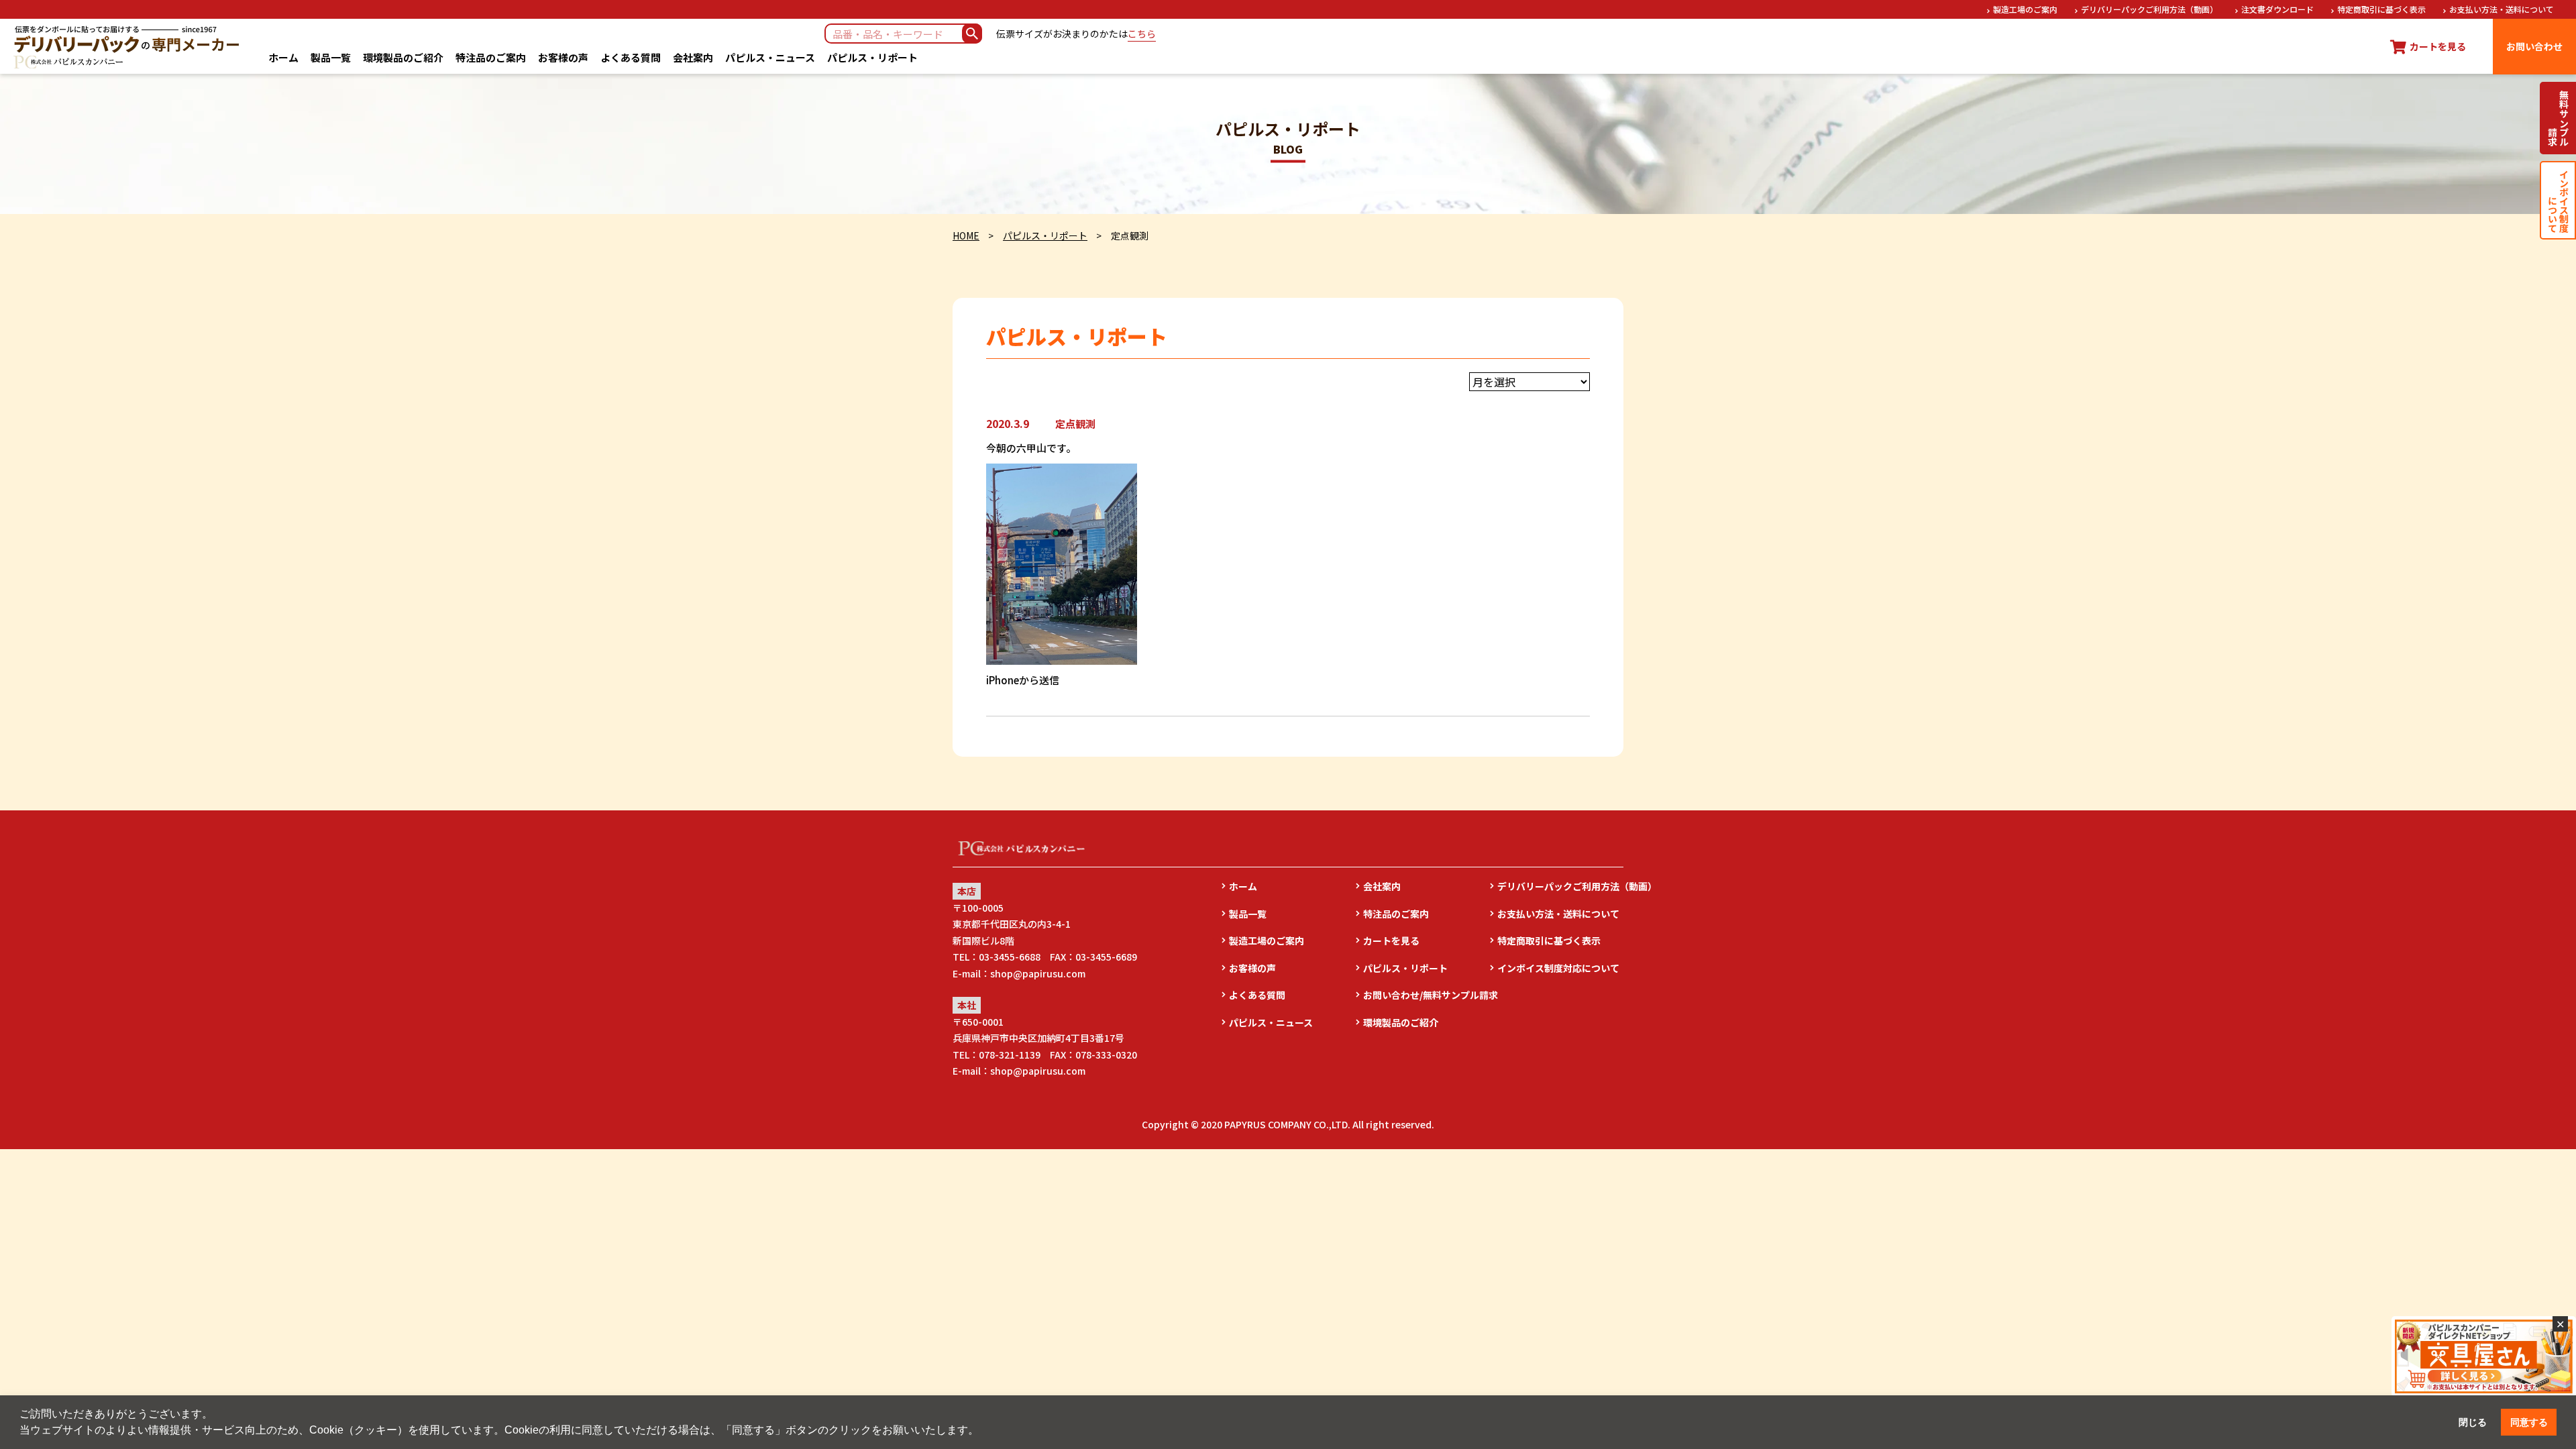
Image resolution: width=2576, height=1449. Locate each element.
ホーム (283, 57)
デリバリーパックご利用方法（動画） (2149, 9)
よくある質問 (631, 57)
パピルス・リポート (872, 57)
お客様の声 (563, 57)
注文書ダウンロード (2277, 9)
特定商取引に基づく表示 (2381, 9)
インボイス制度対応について (1558, 968)
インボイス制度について (2558, 200)
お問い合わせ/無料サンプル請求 (1426, 995)
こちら (1142, 34)
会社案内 (693, 57)
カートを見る (1391, 941)
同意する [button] (2529, 1422)
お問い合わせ (2534, 46)
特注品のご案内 (491, 57)
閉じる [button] (2473, 1422)
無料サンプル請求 (2558, 118)
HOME (966, 235)
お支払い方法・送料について (2502, 9)
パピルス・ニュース (770, 57)
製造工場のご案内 (2025, 9)
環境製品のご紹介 (403, 57)
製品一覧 (331, 57)
